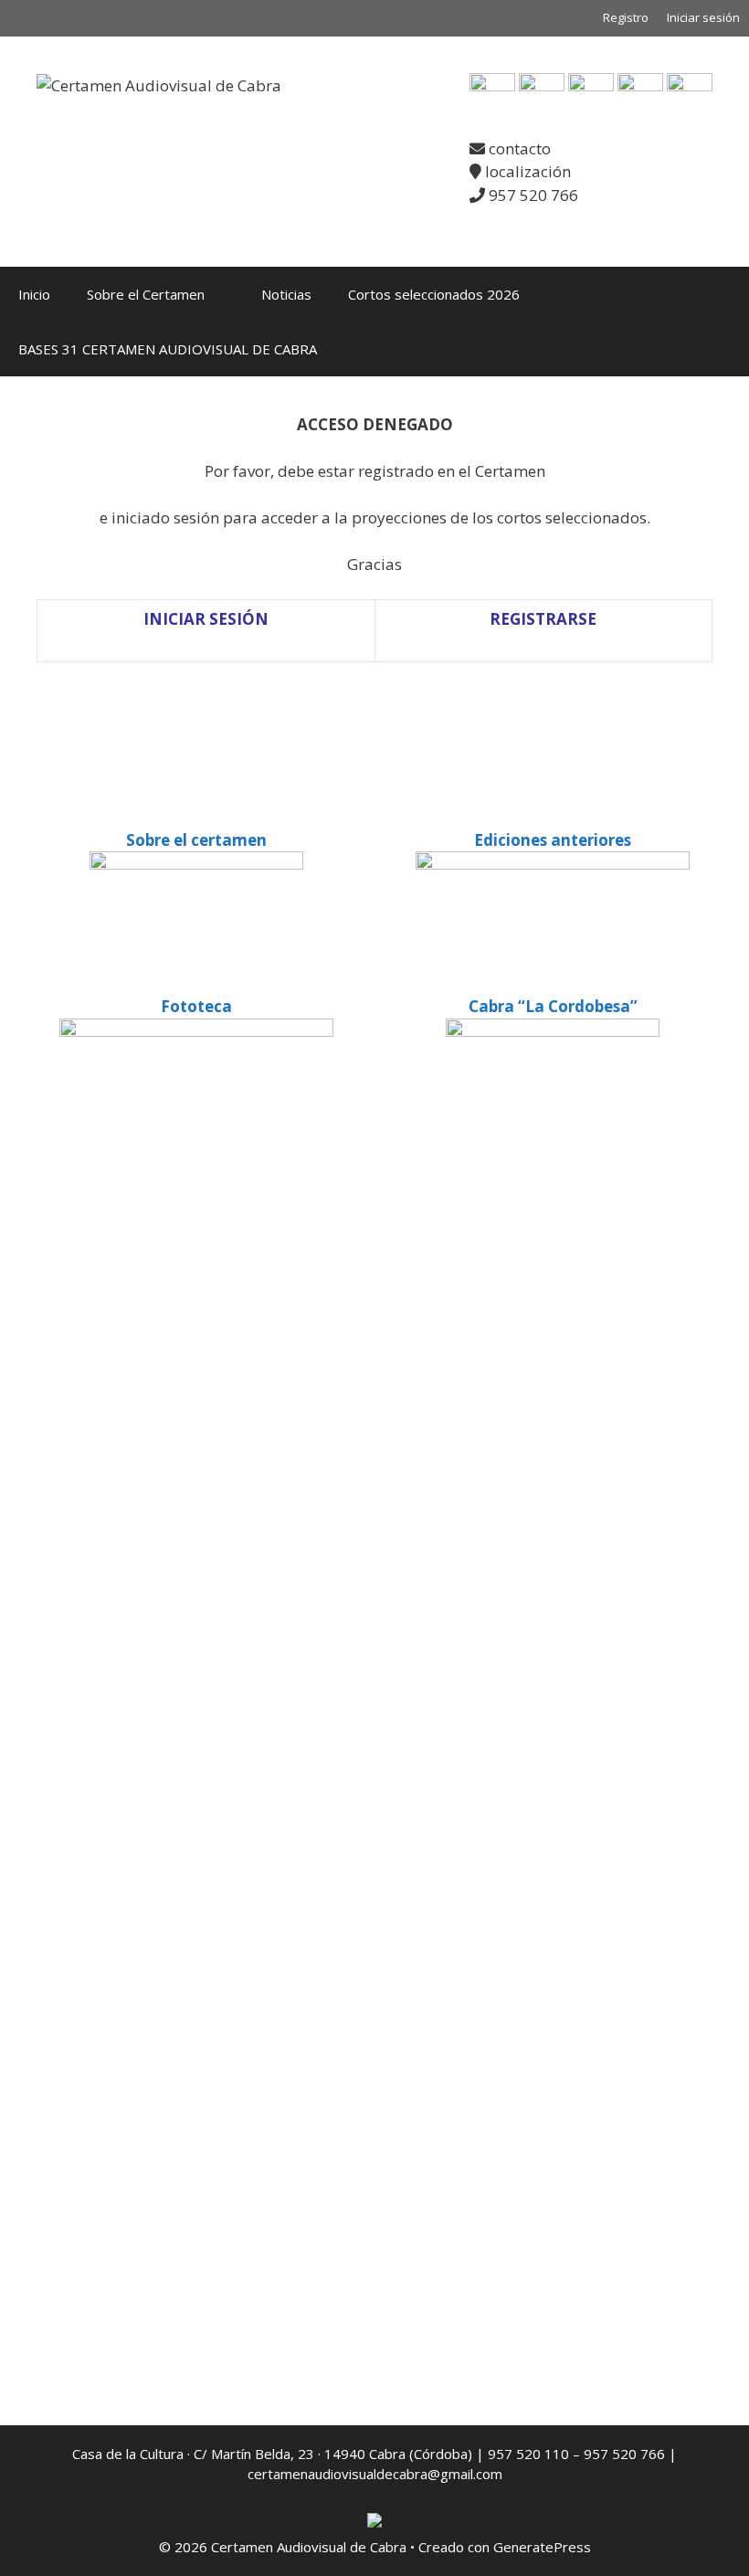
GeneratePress (542, 2547)
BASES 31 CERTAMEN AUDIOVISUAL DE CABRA (168, 349)
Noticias (286, 294)
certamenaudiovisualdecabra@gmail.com (375, 2474)
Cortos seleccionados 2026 (434, 294)
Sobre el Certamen (146, 294)
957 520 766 (532, 195)
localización (526, 171)
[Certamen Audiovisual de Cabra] (159, 84)
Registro (626, 17)
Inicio (34, 294)
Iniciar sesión (703, 17)
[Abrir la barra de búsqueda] (722, 349)
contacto (518, 148)
